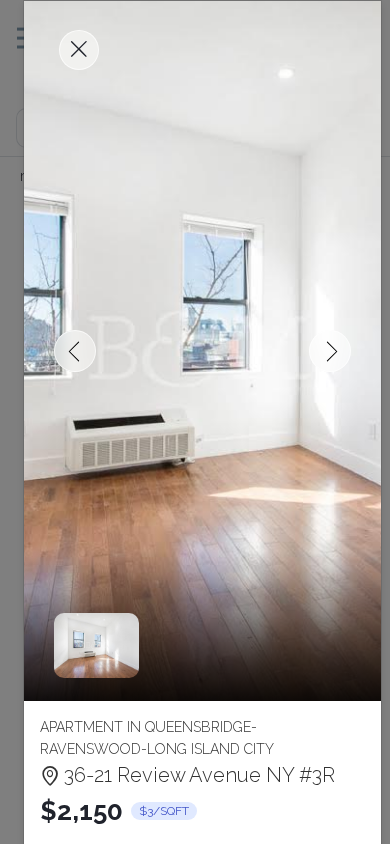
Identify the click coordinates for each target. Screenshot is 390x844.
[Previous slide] (75, 351)
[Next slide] (330, 351)
